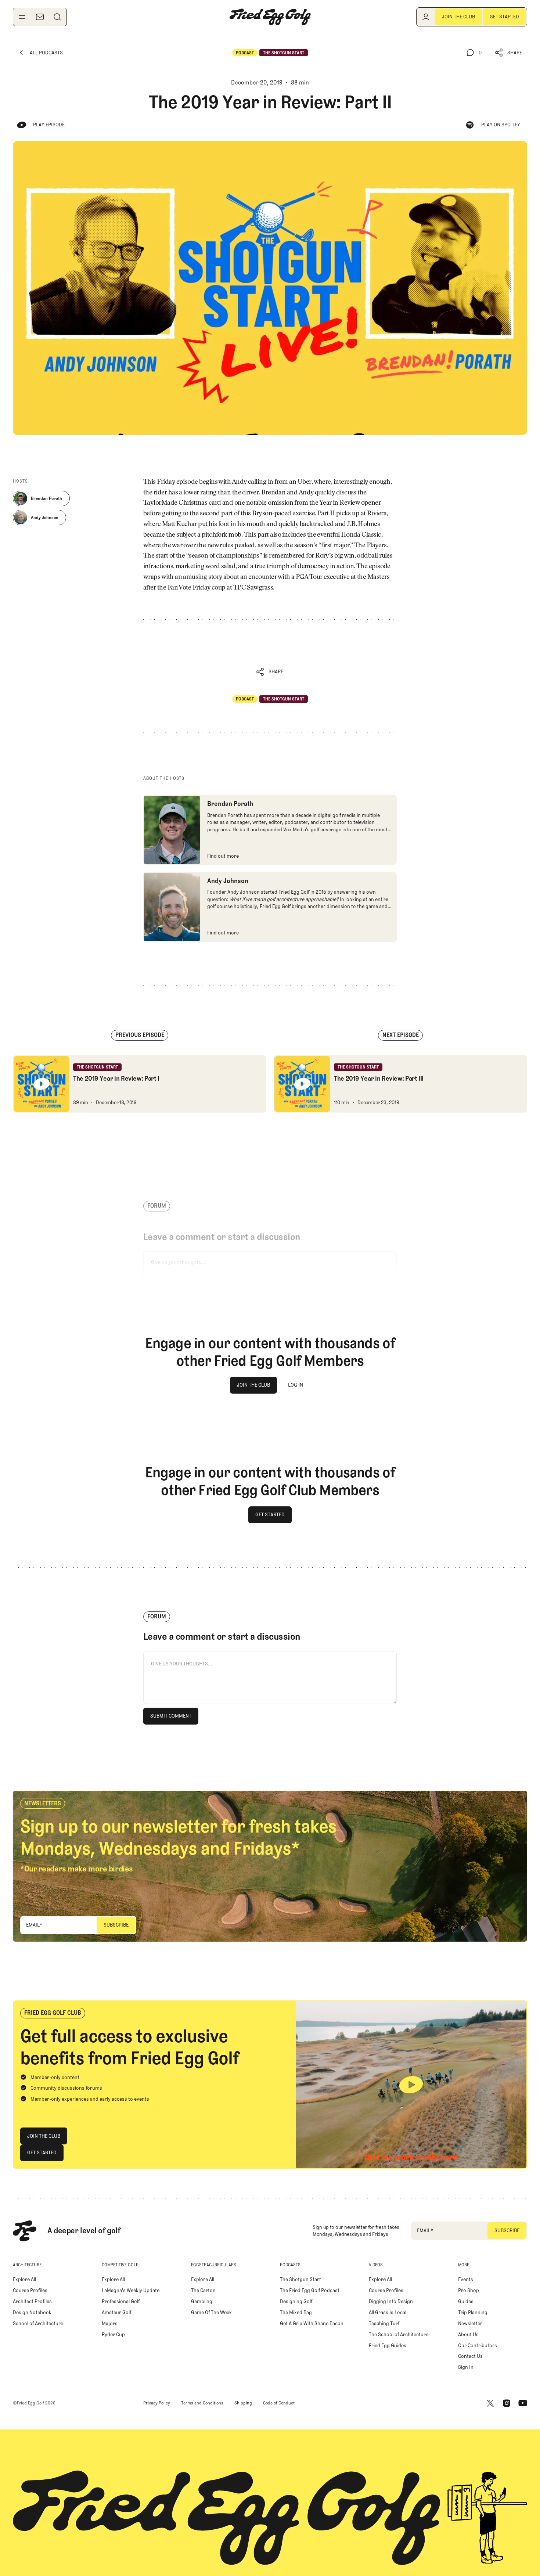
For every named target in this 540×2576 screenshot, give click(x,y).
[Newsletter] (40, 17)
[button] (509, 53)
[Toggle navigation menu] (22, 17)
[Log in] (426, 17)
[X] (490, 2403)
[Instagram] (507, 2403)
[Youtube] (523, 2403)
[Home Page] (270, 17)
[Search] (57, 17)
